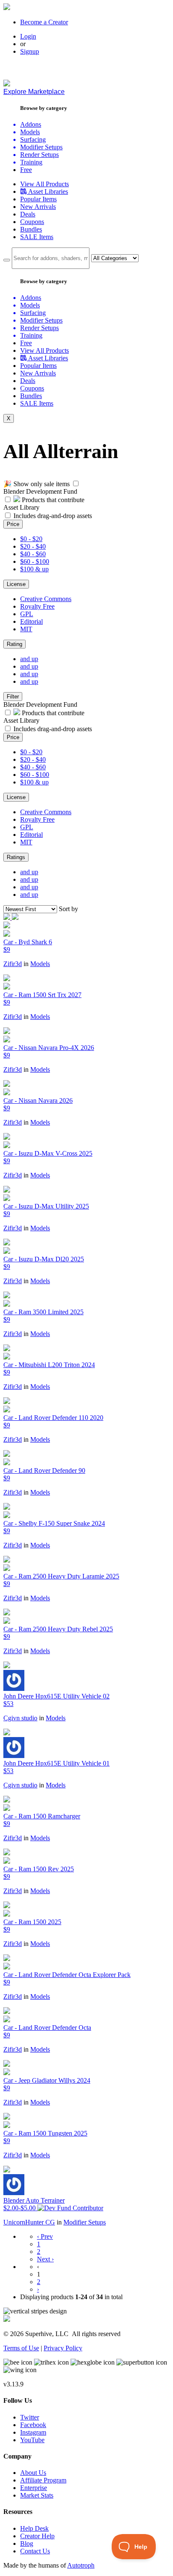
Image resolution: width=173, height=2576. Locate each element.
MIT (26, 629)
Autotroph (81, 2565)
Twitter (30, 2417)
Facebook (33, 2425)
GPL (27, 614)
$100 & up (34, 569)
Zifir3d (13, 964)
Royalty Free (37, 606)
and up (29, 659)
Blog (27, 2543)
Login (28, 36)
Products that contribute (52, 500)
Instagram (33, 2432)
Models (40, 964)
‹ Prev (45, 2236)
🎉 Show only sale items (37, 484)
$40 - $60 (33, 554)
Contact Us (35, 2551)
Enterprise (34, 2488)
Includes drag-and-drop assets (53, 516)
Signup (30, 51)
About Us (33, 2473)
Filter (13, 697)
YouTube (32, 2440)
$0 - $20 (31, 539)
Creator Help (37, 2536)
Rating (14, 644)
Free (26, 170)
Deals (28, 214)
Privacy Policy (63, 2348)
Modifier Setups (85, 2222)
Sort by (68, 909)
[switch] (76, 483)
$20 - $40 (33, 546)
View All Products (45, 184)
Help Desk (34, 2528)
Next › (45, 2259)
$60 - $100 (35, 561)
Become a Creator (44, 22)
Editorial (31, 621)
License (16, 584)
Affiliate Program (43, 2480)
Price (13, 524)
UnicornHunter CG (29, 2222)
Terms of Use (21, 2348)
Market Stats (37, 2495)
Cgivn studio (20, 1718)
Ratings (16, 857)
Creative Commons (46, 599)
